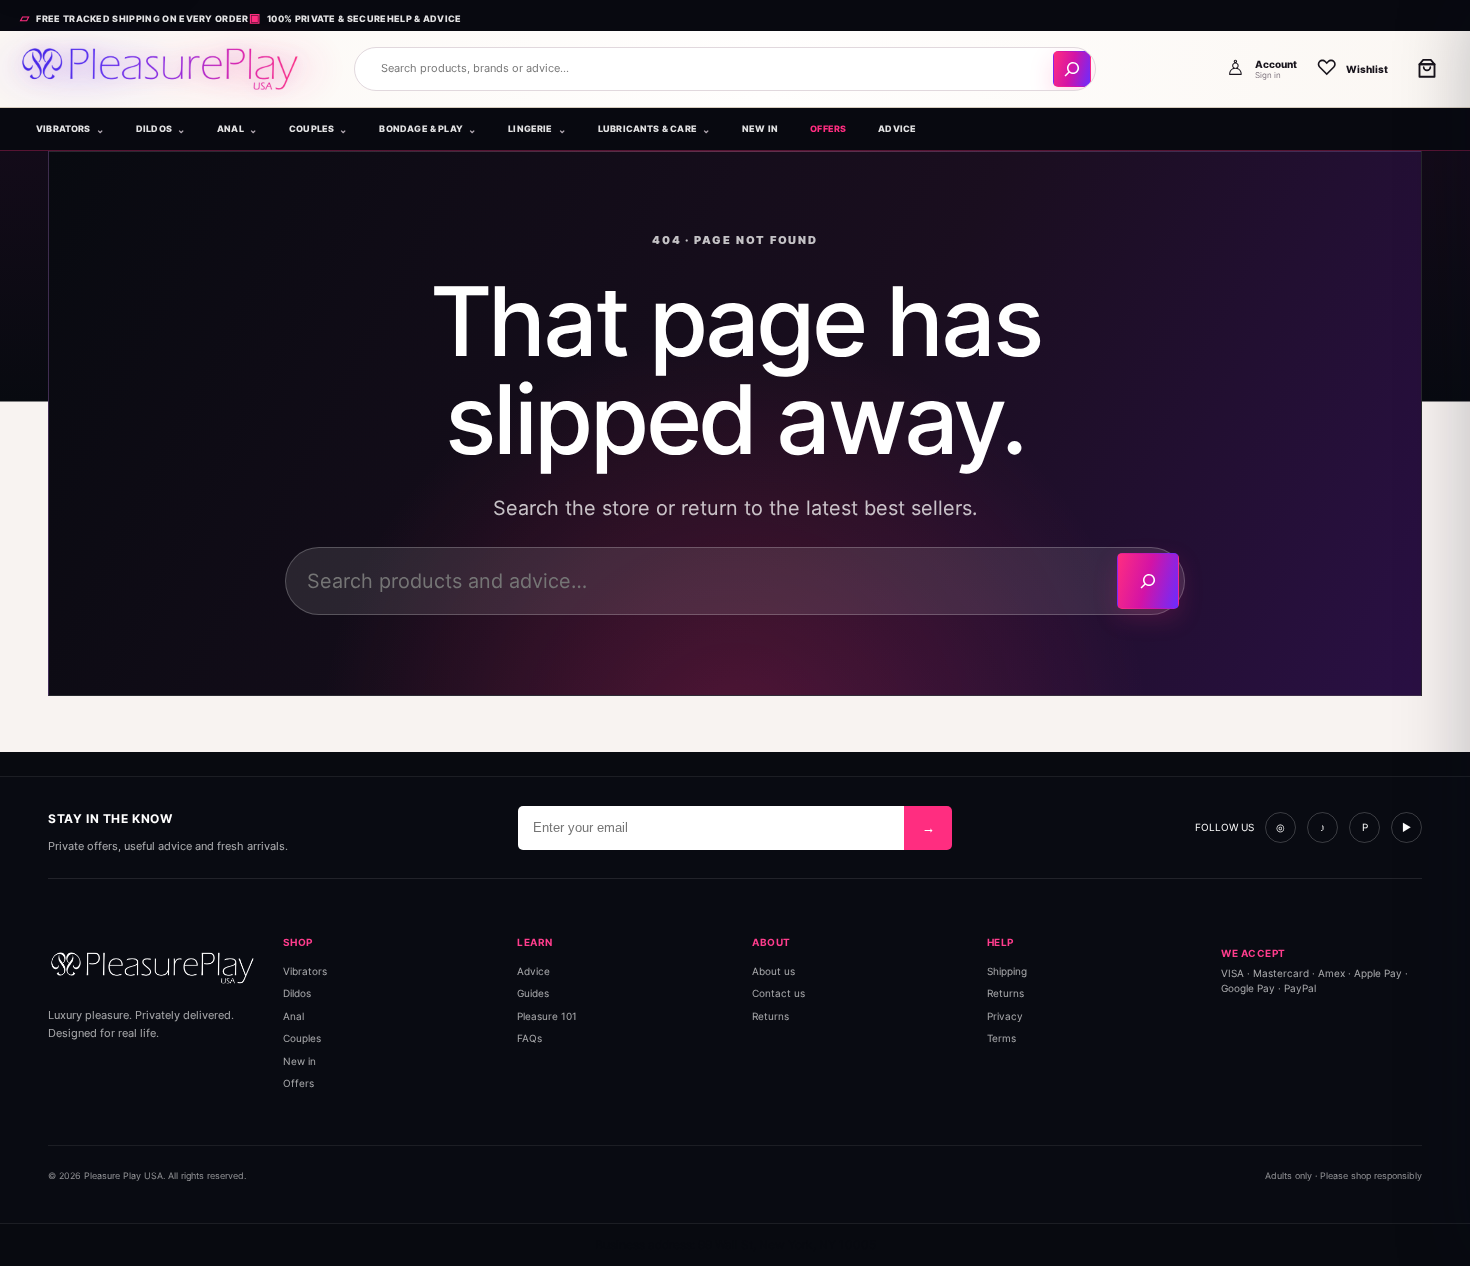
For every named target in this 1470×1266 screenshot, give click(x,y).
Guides (533, 993)
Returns (770, 1016)
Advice (533, 971)
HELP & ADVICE (424, 18)
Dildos (297, 993)
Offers (298, 1083)
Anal (293, 1016)
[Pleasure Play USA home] (160, 69)
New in (299, 1061)
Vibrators (305, 971)
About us (773, 971)
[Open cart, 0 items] (1427, 68)
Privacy (1005, 1016)
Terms (1001, 1038)
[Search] (1148, 581)
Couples (302, 1038)
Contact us (778, 993)
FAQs (529, 1038)
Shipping (1007, 971)
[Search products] (1072, 69)
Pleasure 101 (547, 1016)
